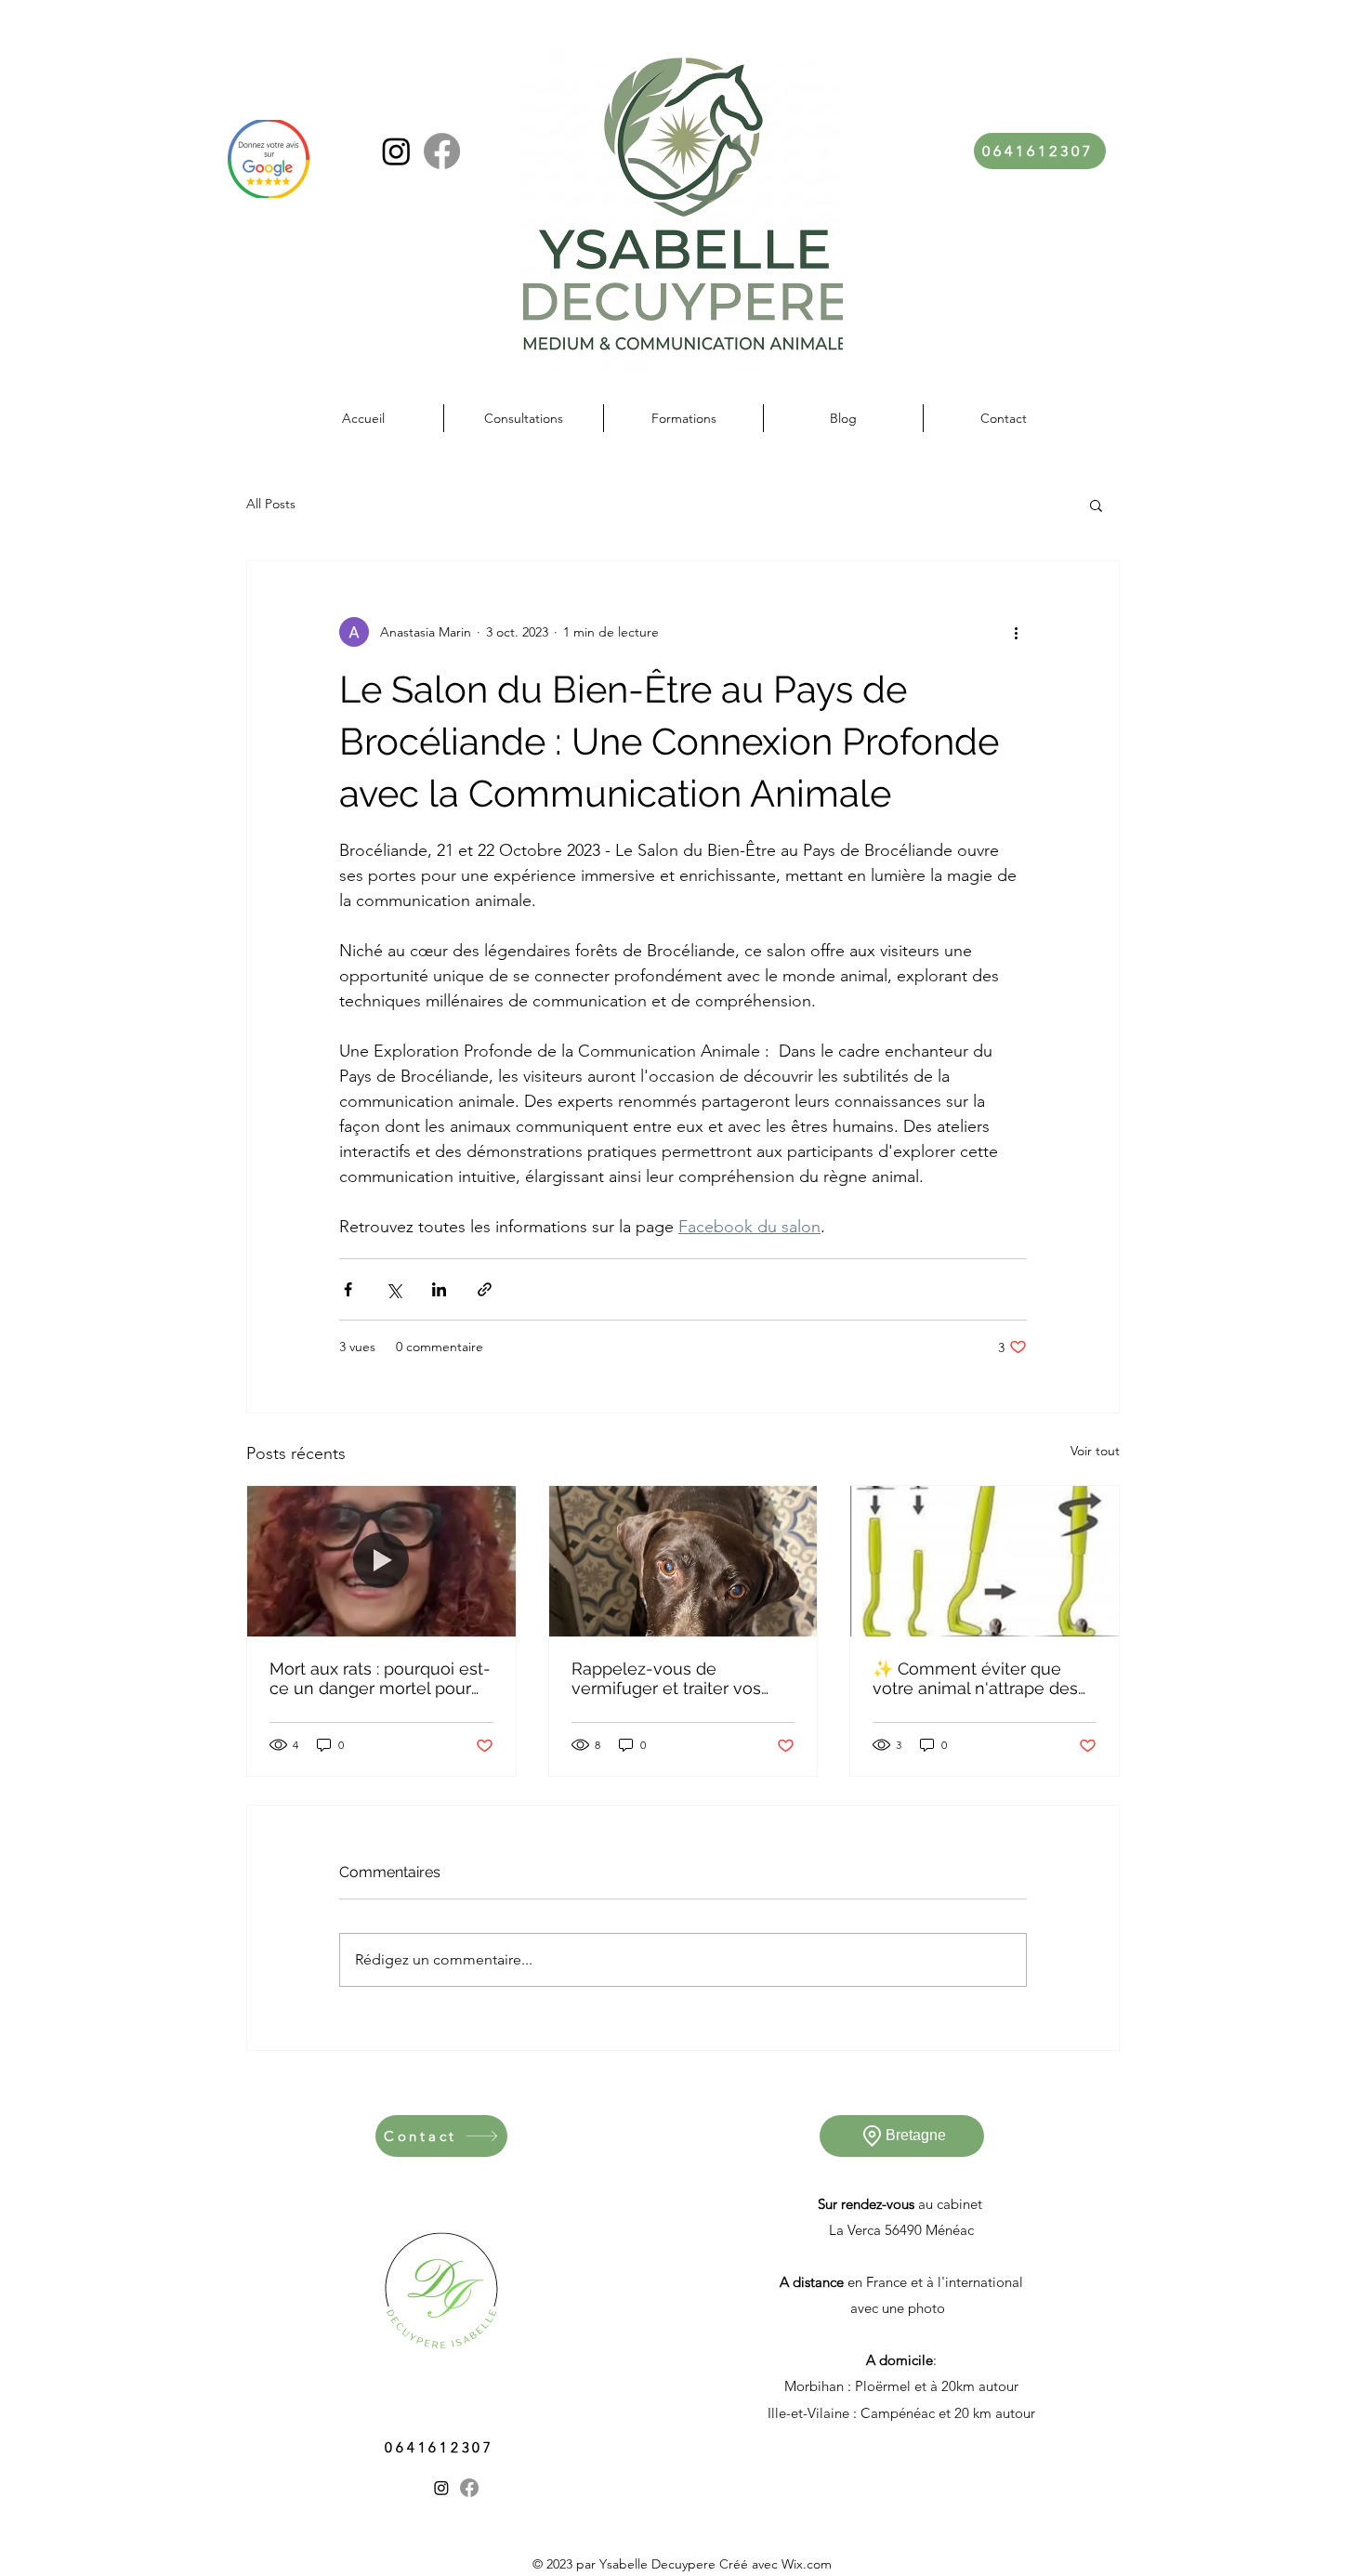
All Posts (271, 504)
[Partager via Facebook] (348, 1289)
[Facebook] (442, 151)
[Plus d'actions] (1016, 632)
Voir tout (1095, 1451)
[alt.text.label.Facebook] (469, 2488)
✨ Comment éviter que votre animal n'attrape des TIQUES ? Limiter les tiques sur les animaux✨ (979, 1678)
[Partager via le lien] (485, 1289)
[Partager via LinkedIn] (439, 1289)
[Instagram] (396, 151)
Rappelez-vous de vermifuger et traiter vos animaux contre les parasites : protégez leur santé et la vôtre (666, 1678)
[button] (1096, 505)
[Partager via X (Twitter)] (394, 1289)
